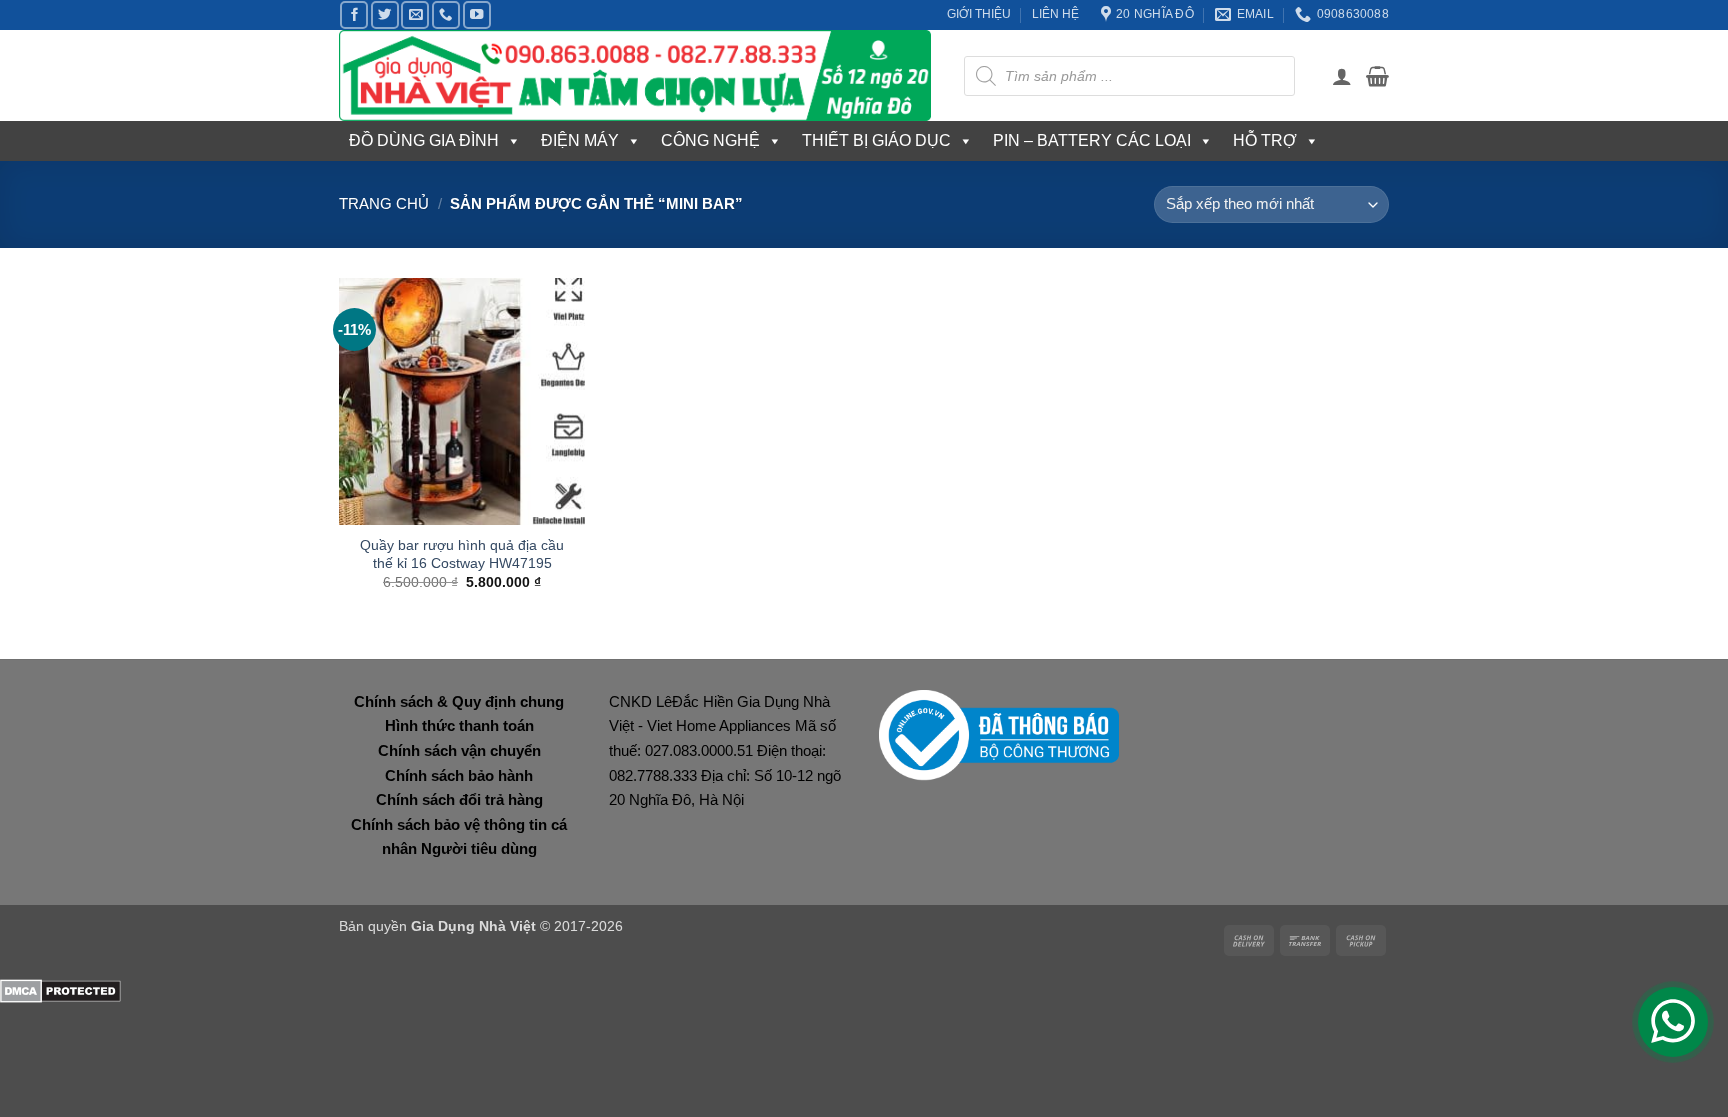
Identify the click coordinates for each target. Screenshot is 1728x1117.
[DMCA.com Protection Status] (60, 989)
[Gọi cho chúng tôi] (446, 15)
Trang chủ (384, 203)
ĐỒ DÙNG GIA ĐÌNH (424, 140)
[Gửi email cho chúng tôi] (415, 15)
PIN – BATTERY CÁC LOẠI (1092, 140)
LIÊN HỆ (1055, 14)
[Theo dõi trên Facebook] (354, 15)
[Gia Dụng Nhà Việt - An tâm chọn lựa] (636, 75)
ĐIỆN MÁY (580, 140)
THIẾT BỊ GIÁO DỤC (876, 140)
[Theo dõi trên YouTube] (477, 15)
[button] (1342, 76)
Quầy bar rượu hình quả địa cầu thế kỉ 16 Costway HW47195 (462, 554)
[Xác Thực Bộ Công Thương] (999, 733)
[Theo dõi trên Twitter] (385, 15)
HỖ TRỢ (1265, 140)
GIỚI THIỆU (979, 14)
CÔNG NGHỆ (710, 140)
